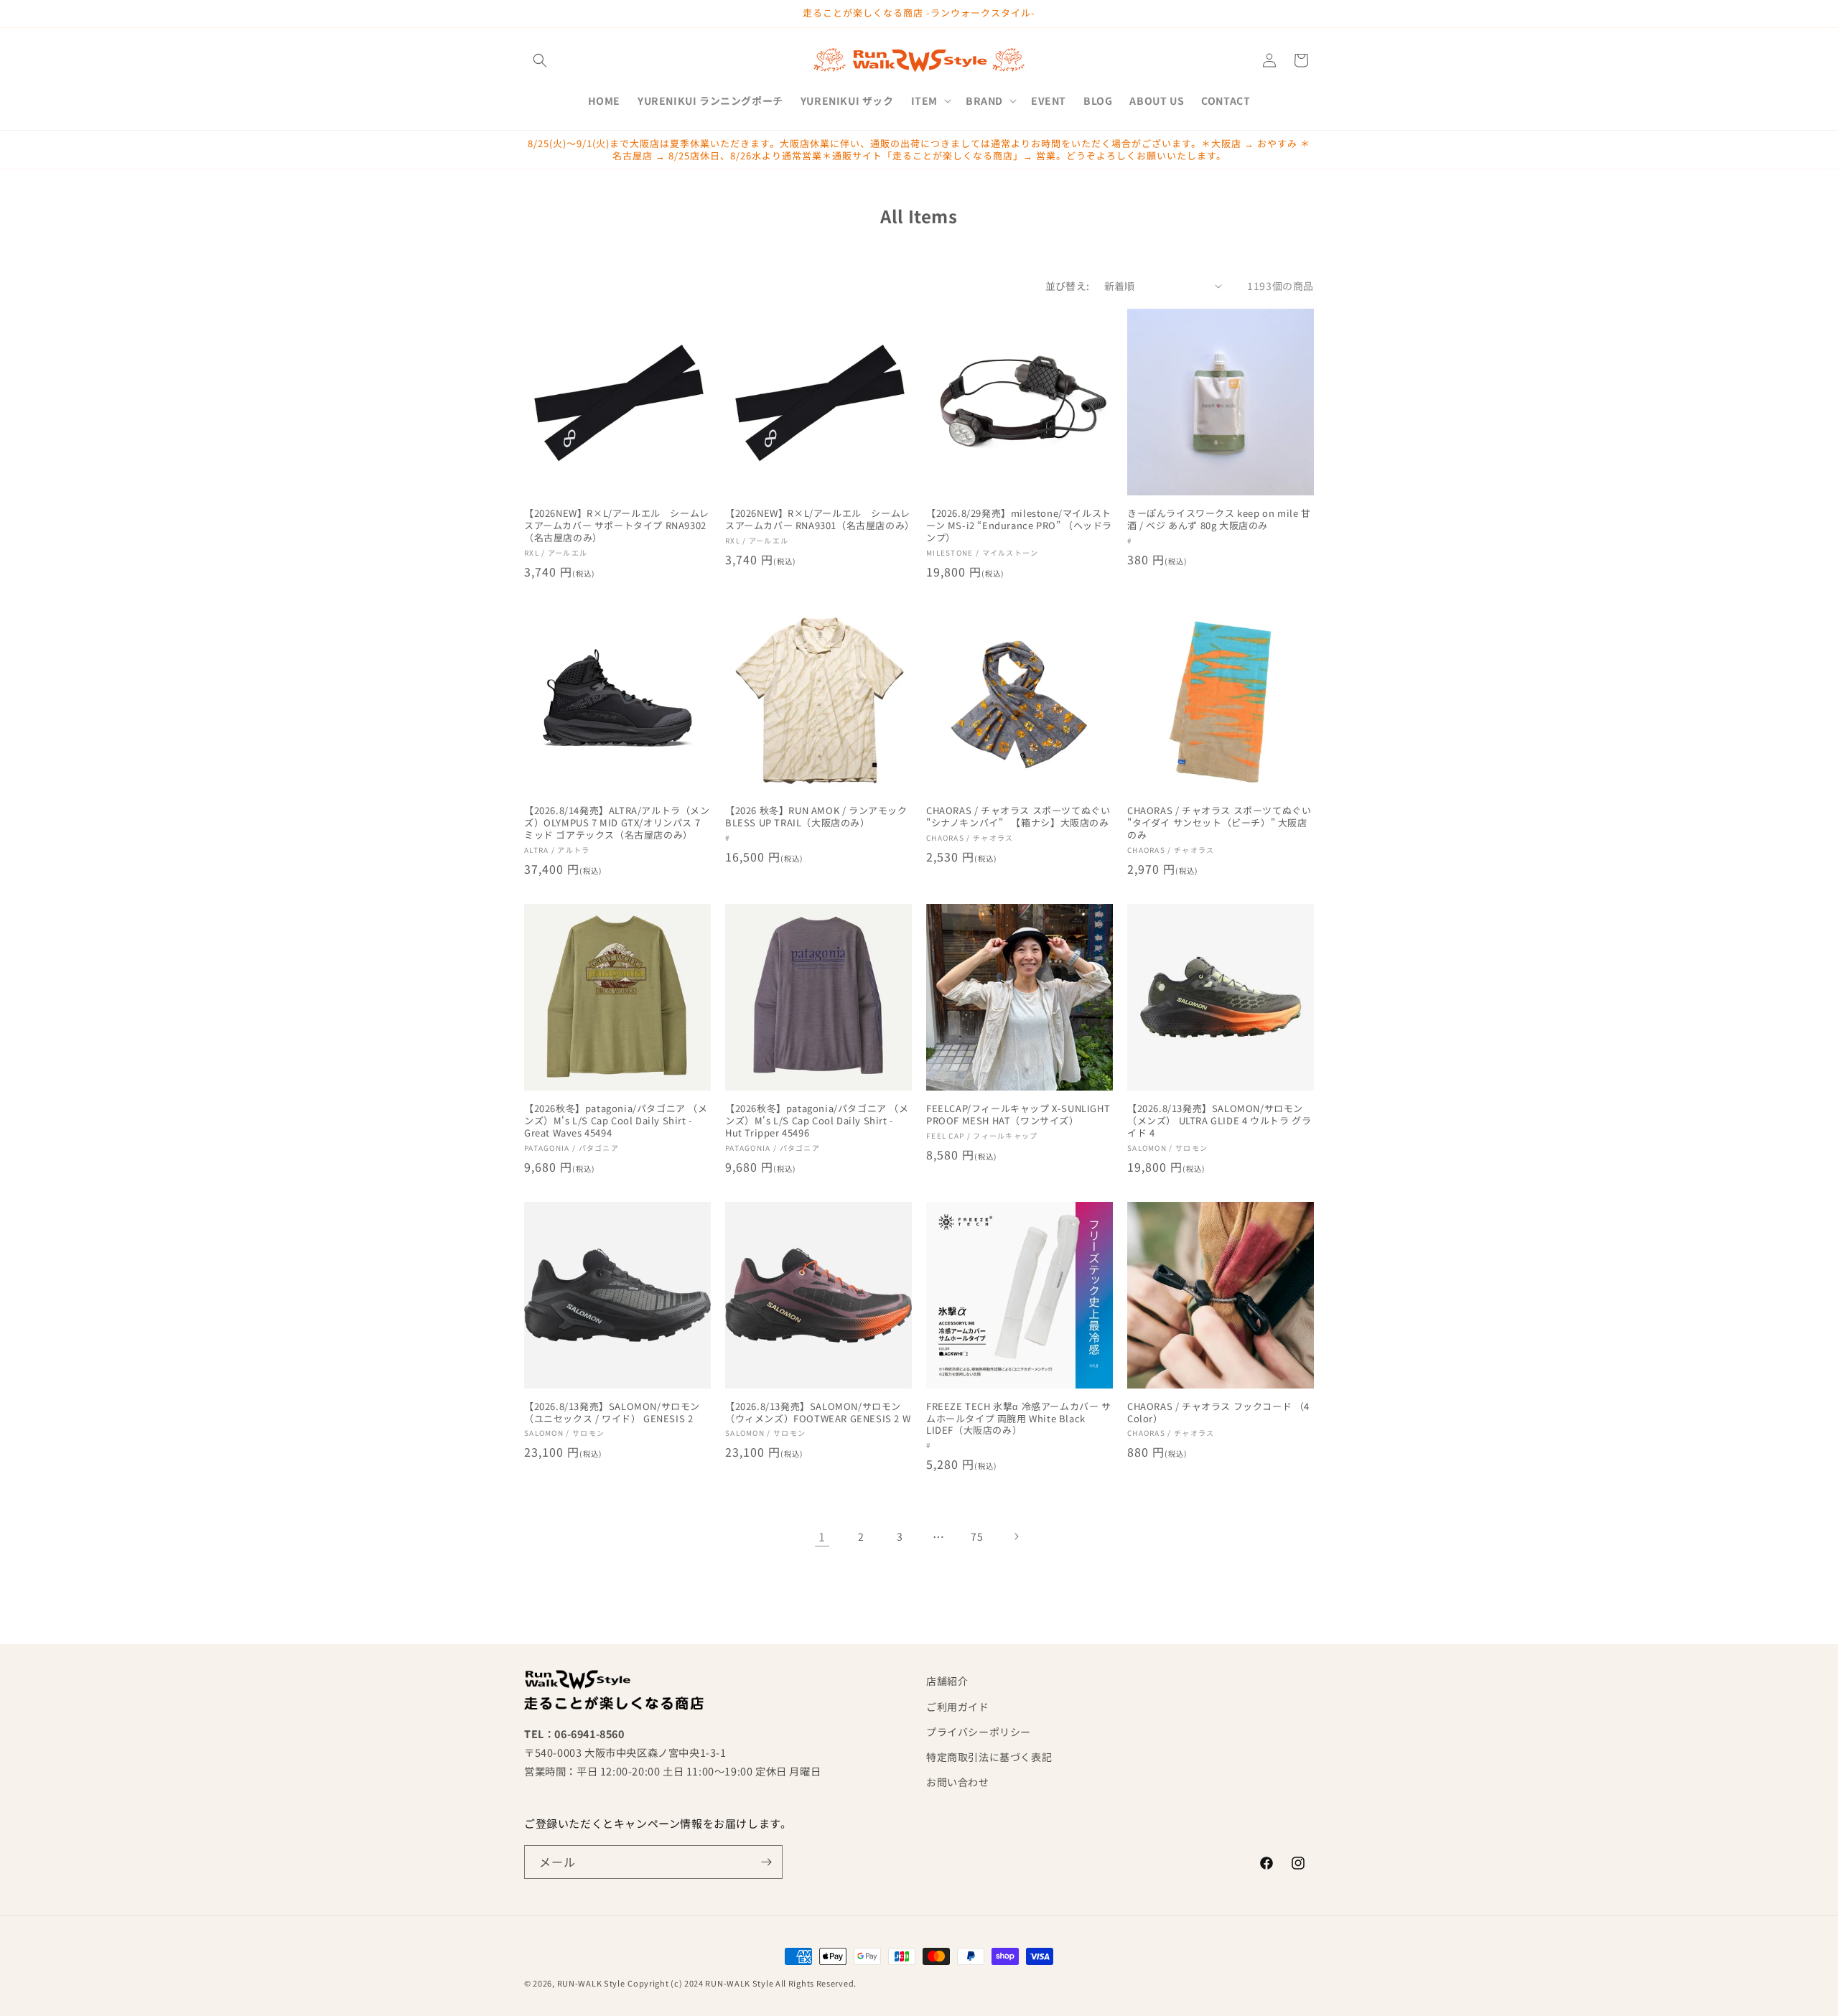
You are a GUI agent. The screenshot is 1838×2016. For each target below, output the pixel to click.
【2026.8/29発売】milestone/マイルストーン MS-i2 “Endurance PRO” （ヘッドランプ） (1019, 526)
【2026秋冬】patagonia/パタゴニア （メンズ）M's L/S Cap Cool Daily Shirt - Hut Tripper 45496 (817, 1121)
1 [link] (822, 1536)
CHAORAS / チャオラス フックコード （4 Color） (1218, 1413)
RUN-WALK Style (591, 1983)
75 (977, 1536)
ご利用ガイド (958, 1707)
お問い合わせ (958, 1782)
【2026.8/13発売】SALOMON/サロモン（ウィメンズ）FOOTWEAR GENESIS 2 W (818, 1413)
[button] (540, 60)
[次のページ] (1016, 1536)
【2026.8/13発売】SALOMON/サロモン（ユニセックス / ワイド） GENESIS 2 (612, 1413)
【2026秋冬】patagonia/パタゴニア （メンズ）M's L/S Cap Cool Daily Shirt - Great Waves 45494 (616, 1121)
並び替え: (1068, 286)
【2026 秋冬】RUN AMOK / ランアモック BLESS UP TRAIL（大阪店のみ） (816, 817)
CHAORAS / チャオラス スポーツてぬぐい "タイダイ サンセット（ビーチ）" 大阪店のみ (1219, 823)
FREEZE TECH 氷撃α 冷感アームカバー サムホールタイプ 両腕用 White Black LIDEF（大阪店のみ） (1019, 1419)
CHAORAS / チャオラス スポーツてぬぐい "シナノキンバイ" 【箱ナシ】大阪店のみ (1018, 817)
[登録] (766, 1862)
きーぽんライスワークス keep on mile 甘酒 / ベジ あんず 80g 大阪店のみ (1219, 520)
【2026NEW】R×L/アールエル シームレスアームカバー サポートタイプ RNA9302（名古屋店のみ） (617, 526)
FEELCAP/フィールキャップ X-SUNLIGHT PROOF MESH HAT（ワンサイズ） (1018, 1115)
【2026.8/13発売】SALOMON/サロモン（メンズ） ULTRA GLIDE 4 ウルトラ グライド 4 (1219, 1121)
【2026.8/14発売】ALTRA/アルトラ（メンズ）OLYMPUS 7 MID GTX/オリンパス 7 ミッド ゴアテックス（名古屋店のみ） (617, 823)
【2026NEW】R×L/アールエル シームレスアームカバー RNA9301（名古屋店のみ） (818, 520)
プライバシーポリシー (979, 1732)
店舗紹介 (947, 1681)
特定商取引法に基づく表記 (989, 1757)
